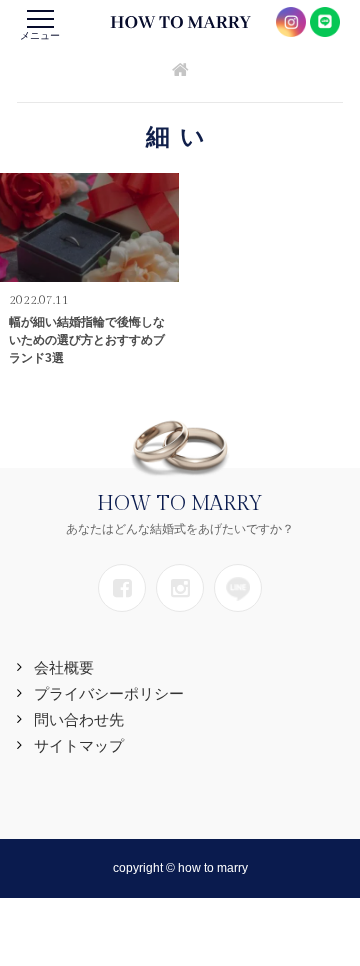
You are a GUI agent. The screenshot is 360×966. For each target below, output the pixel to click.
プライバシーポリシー (109, 693)
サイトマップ (79, 745)
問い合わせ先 (79, 719)
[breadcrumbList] (180, 71)
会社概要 (64, 667)
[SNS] (122, 588)
